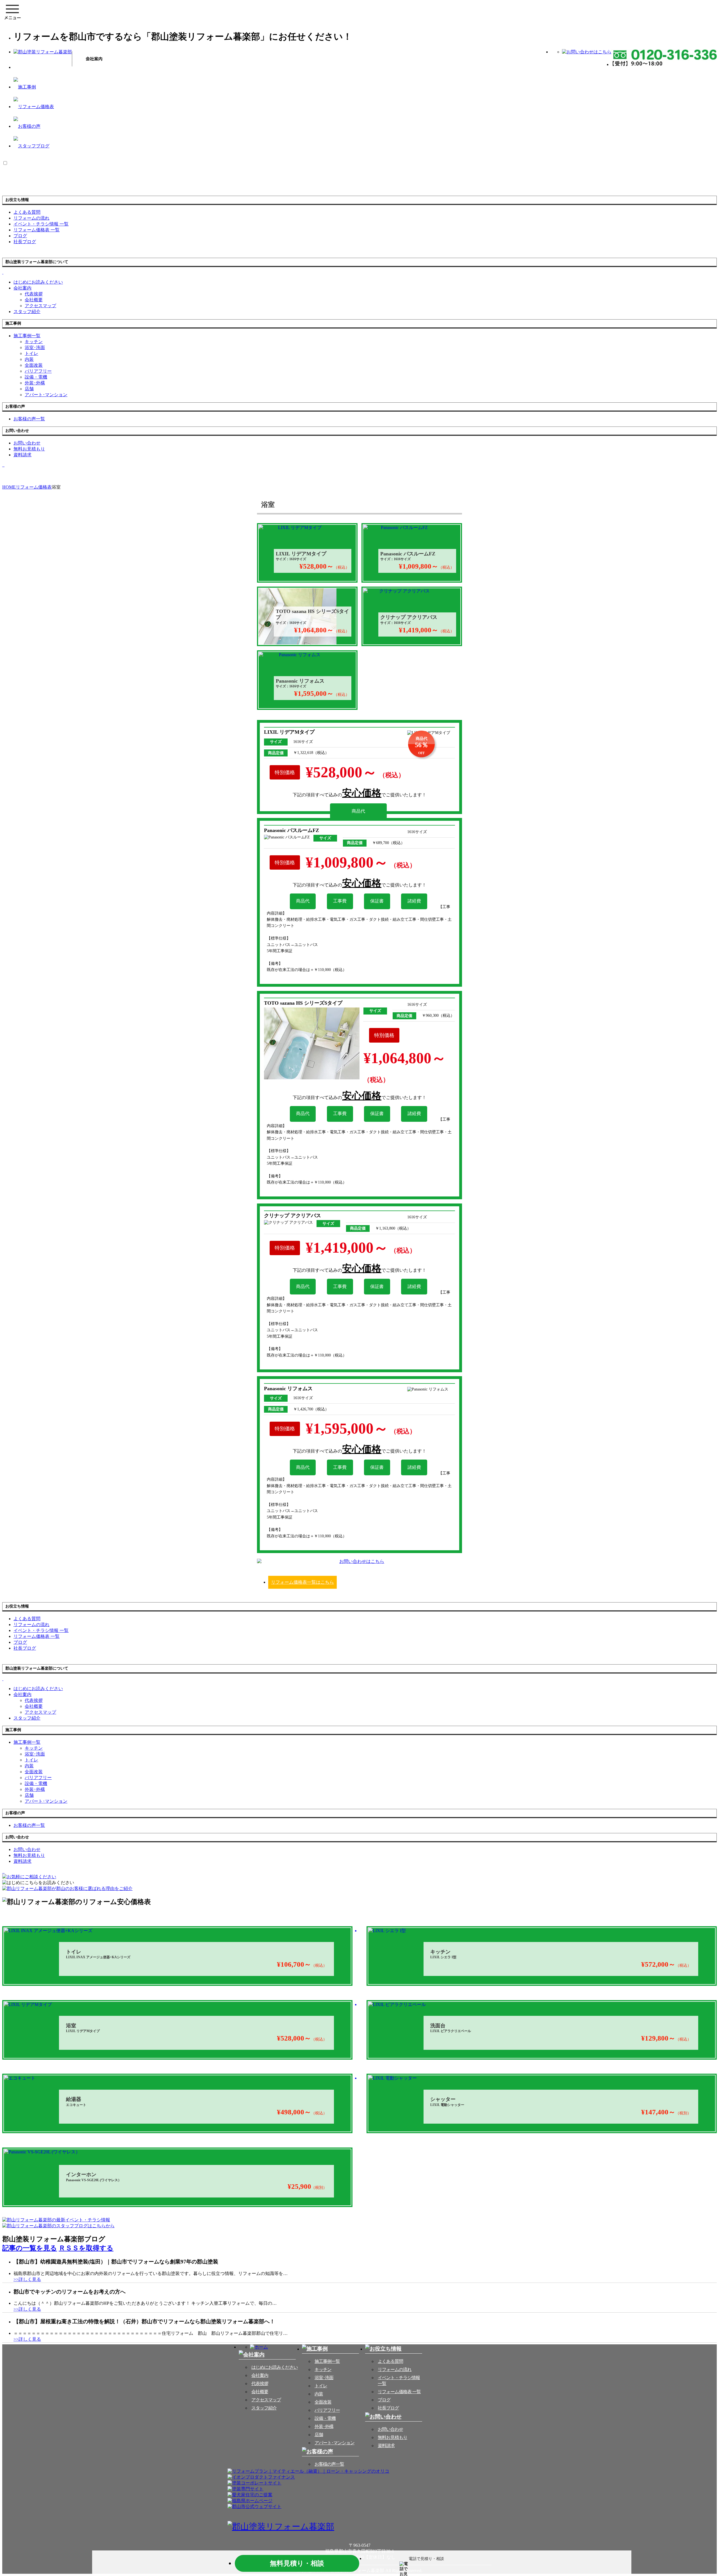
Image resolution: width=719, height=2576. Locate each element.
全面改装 (34, 365)
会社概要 (34, 300)
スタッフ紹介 (264, 2408)
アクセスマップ (40, 306)
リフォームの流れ (395, 2369)
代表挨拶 (34, 294)
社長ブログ (388, 2408)
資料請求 (386, 2446)
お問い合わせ (390, 2429)
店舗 (29, 389)
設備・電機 (36, 377)
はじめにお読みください (275, 2367)
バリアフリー (38, 371)
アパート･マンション (46, 395)
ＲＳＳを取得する (86, 2248)
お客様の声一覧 (329, 2464)
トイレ (31, 353)
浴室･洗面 (35, 347)
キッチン (34, 342)
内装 (29, 359)
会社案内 (22, 288)
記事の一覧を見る (30, 2248)
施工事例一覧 (327, 2361)
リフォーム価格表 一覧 (399, 2392)
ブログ (384, 2400)
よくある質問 (390, 2361)
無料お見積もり (393, 2437)
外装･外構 (35, 383)
